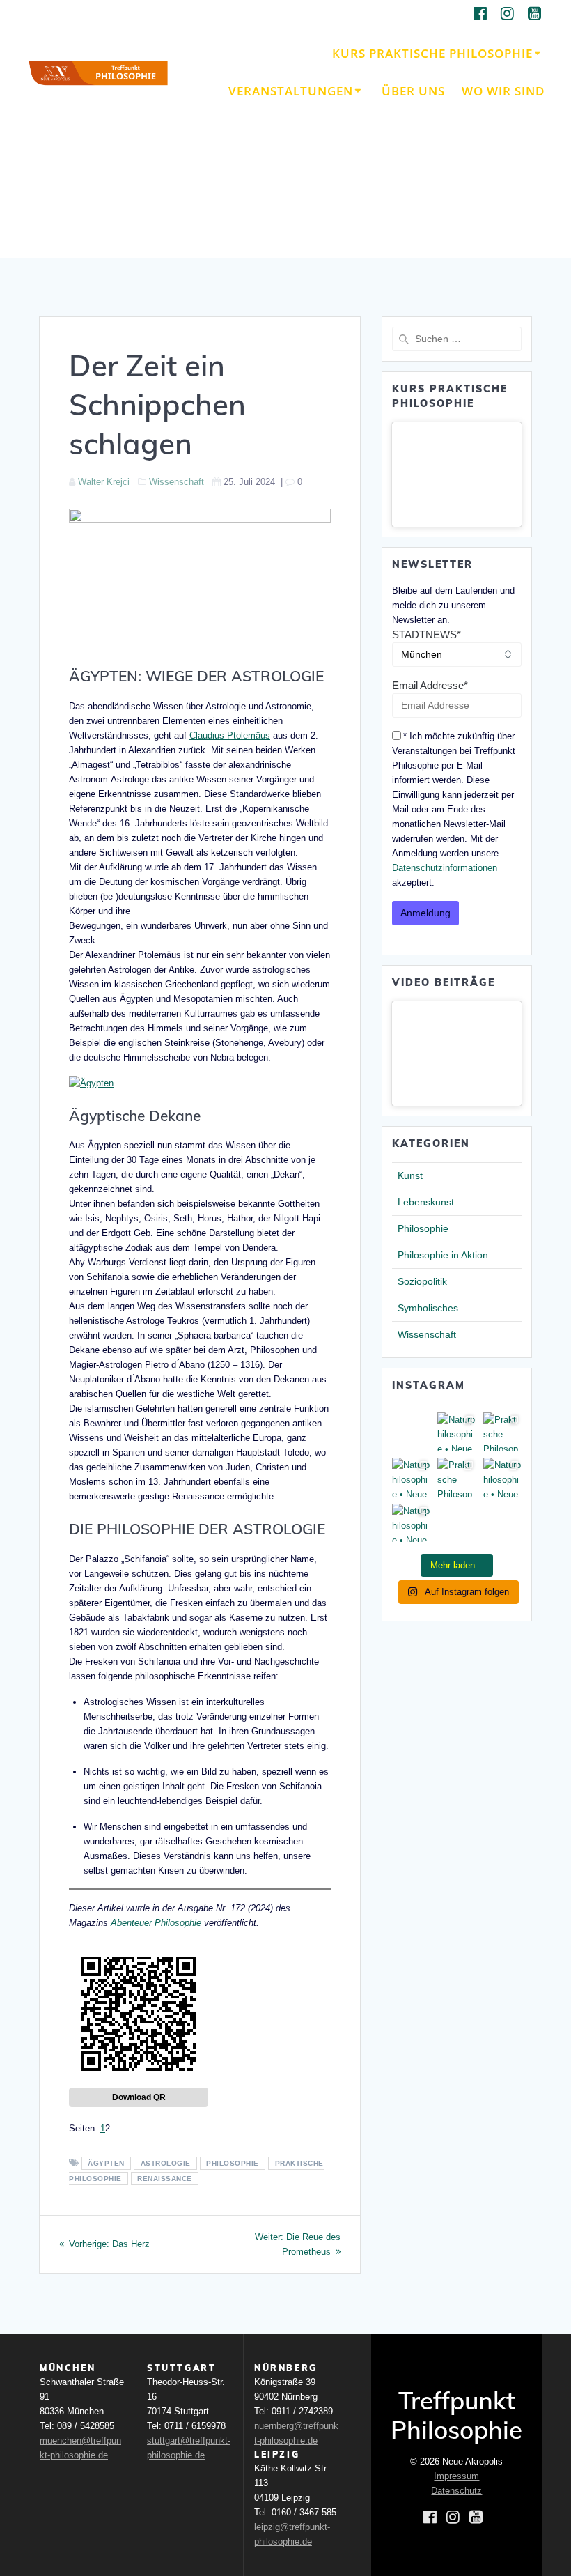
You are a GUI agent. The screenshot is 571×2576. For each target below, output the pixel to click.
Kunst (410, 1175)
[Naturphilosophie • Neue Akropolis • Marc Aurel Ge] (411, 1523)
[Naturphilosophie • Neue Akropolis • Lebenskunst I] (502, 1477)
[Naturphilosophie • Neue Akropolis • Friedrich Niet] (456, 1432)
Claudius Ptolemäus (230, 735)
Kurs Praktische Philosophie (432, 53)
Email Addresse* (430, 685)
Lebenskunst (426, 1202)
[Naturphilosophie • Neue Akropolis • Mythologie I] (411, 1477)
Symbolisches (428, 1308)
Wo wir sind (503, 91)
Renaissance (165, 2178)
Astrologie (166, 2163)
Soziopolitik (422, 1281)
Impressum (456, 2476)
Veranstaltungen (291, 91)
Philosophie (233, 2163)
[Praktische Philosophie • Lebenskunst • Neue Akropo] (502, 1432)
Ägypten (106, 2163)
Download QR (139, 2097)
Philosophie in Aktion (443, 1255)
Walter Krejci (104, 482)
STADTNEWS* (427, 634)
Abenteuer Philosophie (156, 1923)
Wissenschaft (177, 482)
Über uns (413, 91)
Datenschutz (456, 2491)
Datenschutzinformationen (445, 868)
